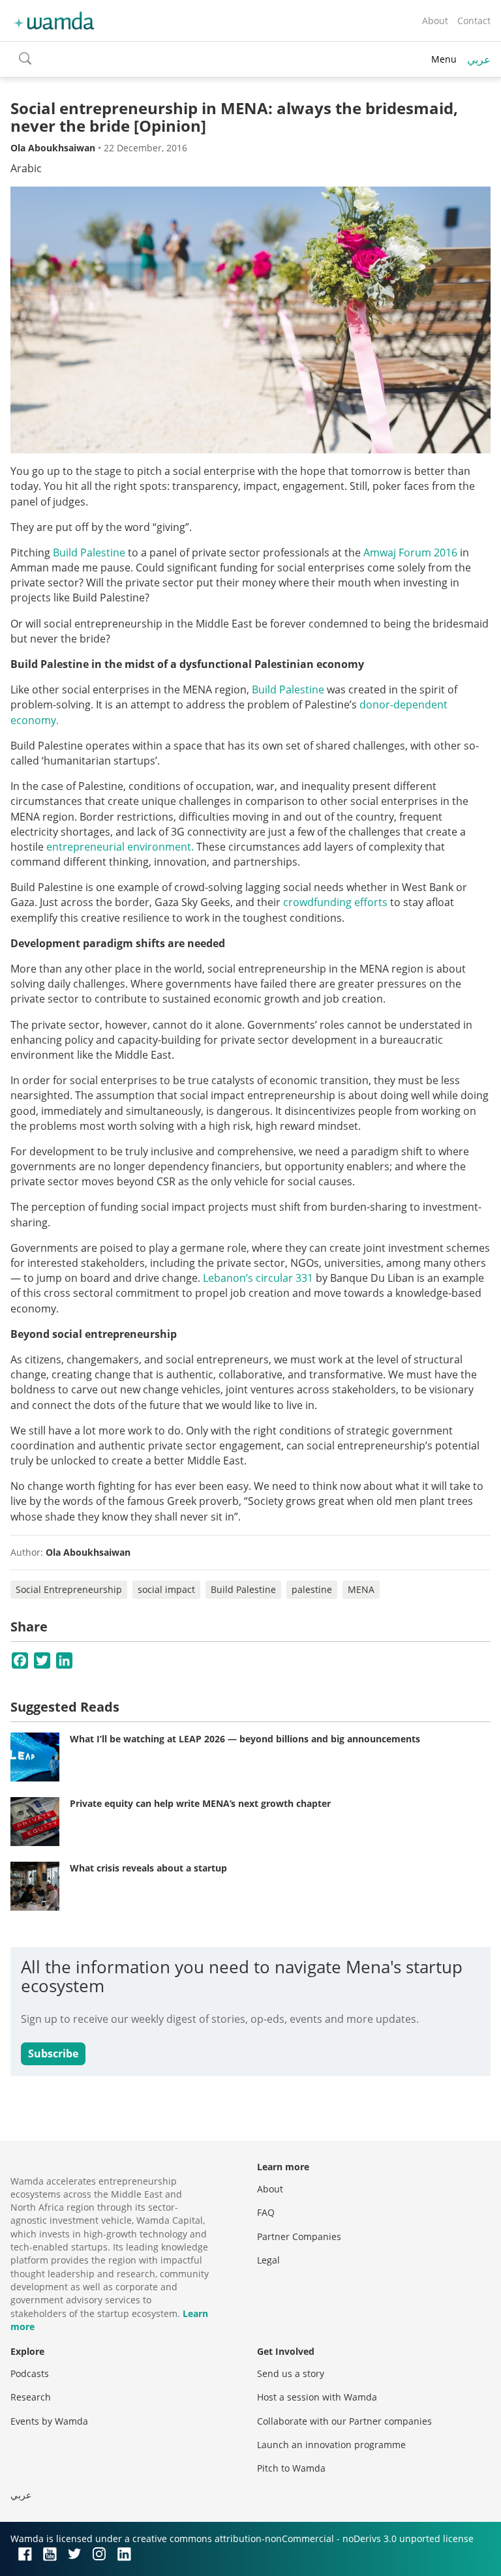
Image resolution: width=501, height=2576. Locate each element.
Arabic (26, 168)
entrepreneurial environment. (120, 847)
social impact (166, 1589)
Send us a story (291, 2373)
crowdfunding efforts (335, 902)
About (435, 21)
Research (31, 2397)
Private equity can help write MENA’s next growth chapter (200, 1803)
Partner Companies (299, 2236)
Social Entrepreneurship (69, 1589)
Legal (268, 2260)
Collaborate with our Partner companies (344, 2421)
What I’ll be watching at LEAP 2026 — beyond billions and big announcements (245, 1739)
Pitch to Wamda (291, 2468)
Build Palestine (89, 553)
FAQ (266, 2212)
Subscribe (53, 2053)
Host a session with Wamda (317, 2397)
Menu (444, 59)
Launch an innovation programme (331, 2445)
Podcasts (30, 2373)
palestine (312, 1589)
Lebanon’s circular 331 (258, 1278)
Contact (474, 21)
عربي (479, 59)
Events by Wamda (49, 2421)
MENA (361, 1589)
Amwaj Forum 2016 (410, 553)
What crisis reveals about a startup (148, 1868)
